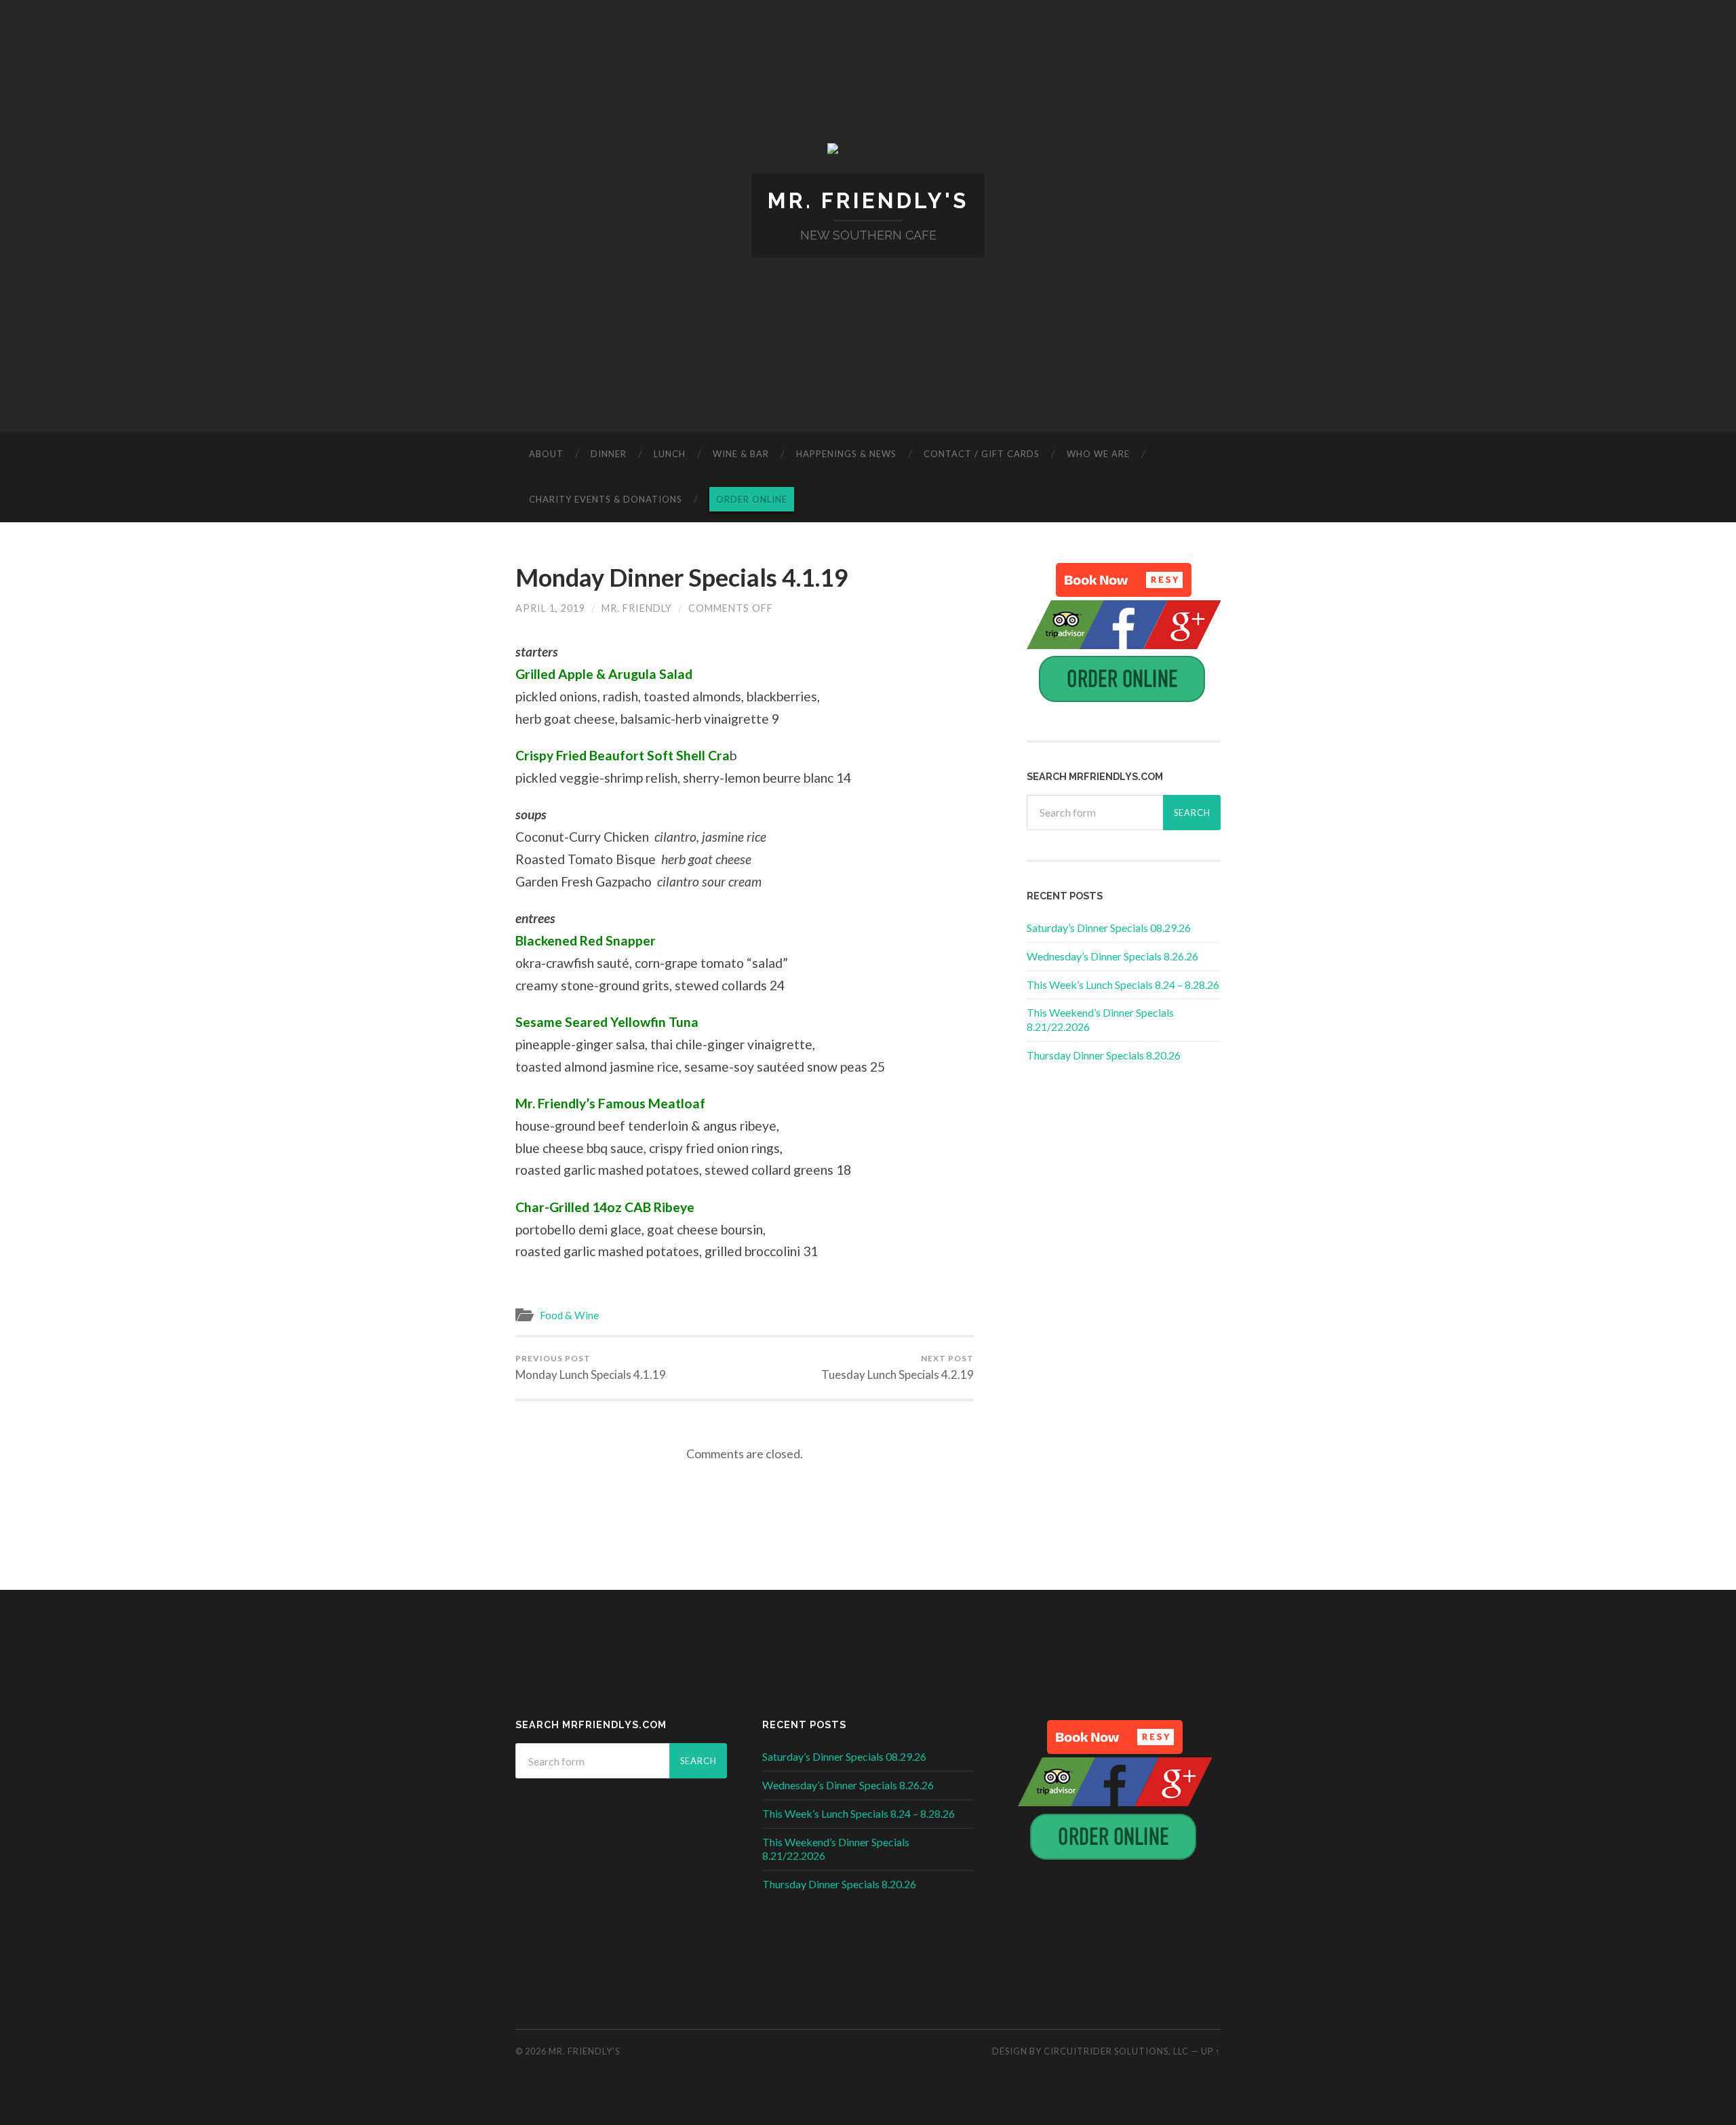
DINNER (609, 454)
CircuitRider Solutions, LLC (1116, 2051)
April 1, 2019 (550, 608)
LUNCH (670, 454)
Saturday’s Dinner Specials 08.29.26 (1109, 928)
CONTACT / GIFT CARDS (982, 454)
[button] (1124, 580)
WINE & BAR (741, 454)
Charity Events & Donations (606, 499)
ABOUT (546, 454)
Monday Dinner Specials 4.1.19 (682, 577)
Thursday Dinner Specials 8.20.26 (1104, 1055)
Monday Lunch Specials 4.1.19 (591, 1367)
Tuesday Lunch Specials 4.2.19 (897, 1367)
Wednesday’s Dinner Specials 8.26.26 (1112, 956)
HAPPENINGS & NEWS (846, 454)
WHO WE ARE (1098, 454)
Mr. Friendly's (868, 200)
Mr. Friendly (637, 608)
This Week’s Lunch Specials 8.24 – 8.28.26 (1123, 984)
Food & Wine (569, 1315)
